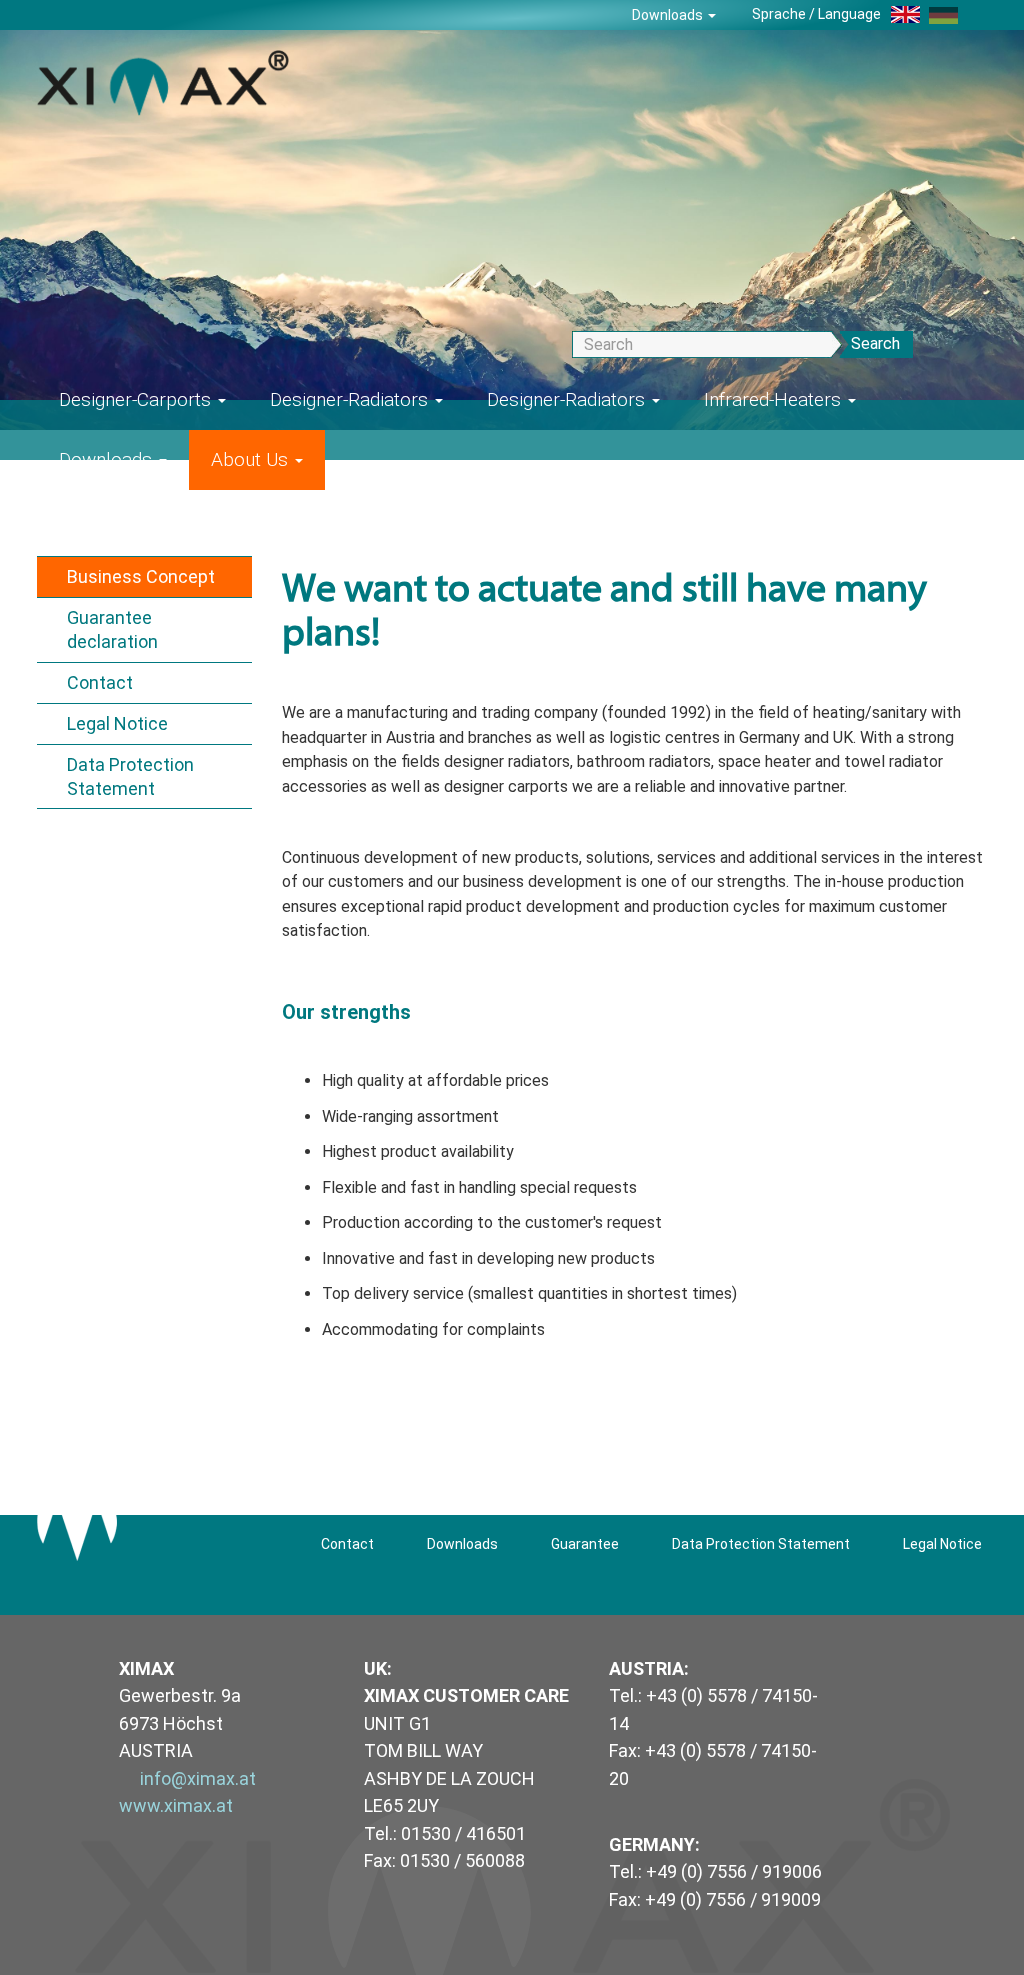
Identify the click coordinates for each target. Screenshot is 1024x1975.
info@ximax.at (198, 1778)
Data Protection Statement (130, 776)
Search (875, 343)
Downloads (669, 15)
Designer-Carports (137, 399)
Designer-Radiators (351, 399)
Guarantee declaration (112, 629)
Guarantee (585, 1544)
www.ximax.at (176, 1805)
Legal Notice (117, 723)
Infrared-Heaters (775, 399)
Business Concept (141, 576)
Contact (100, 682)
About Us (252, 459)
